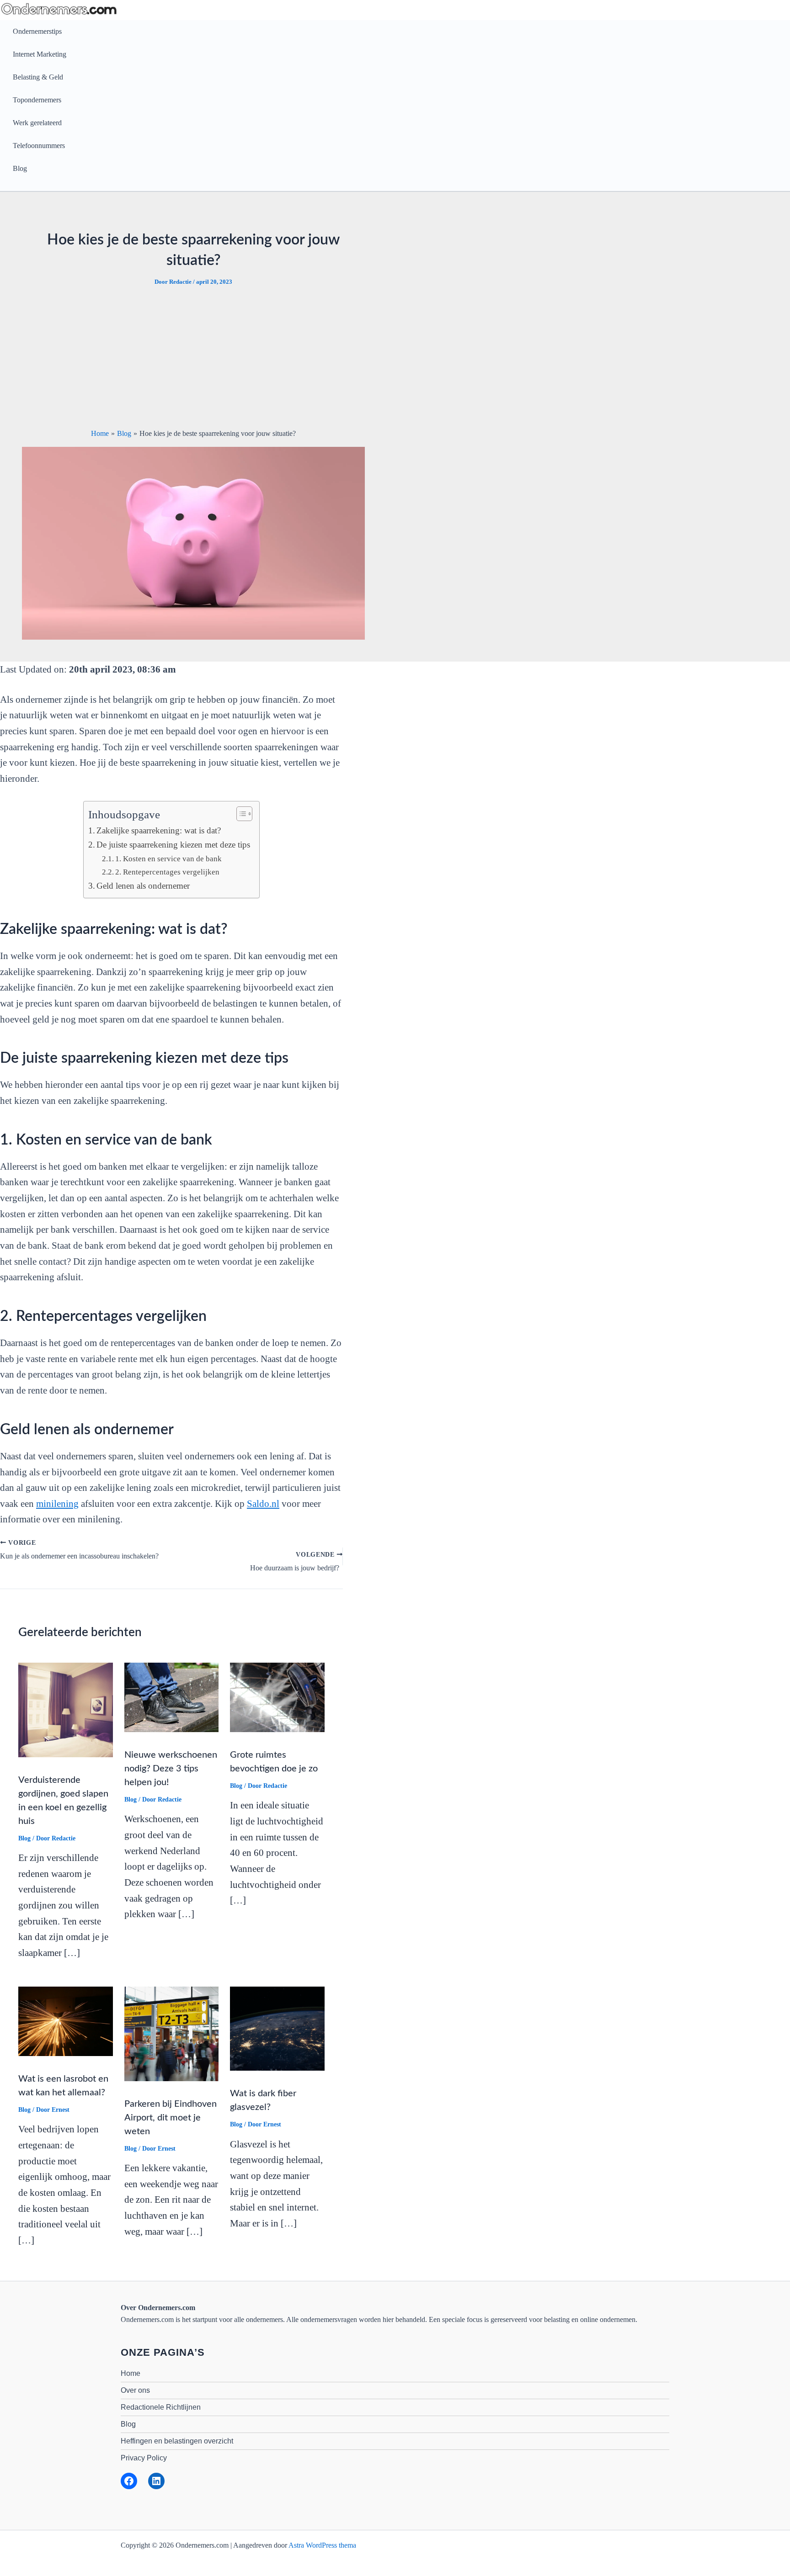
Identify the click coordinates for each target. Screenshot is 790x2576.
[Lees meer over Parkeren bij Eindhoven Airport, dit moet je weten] (172, 2033)
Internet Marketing (40, 54)
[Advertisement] (193, 357)
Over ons (135, 2390)
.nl (263, 1504)
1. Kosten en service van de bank (168, 859)
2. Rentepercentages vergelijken (167, 872)
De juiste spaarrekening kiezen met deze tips (173, 845)
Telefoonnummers (39, 146)
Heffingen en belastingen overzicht (177, 2441)
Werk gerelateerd (37, 123)
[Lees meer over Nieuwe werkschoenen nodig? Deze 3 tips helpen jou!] (172, 1697)
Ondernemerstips (37, 31)
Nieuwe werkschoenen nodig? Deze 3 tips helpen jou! (171, 1769)
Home (131, 2373)
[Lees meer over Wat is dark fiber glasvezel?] (277, 2028)
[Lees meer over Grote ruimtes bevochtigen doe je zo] (277, 1697)
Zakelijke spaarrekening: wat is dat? (159, 830)
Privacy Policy (144, 2458)
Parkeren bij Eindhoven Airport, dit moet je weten (171, 2118)
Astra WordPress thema (322, 2545)
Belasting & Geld (38, 77)
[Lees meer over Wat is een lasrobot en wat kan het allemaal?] (66, 2021)
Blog (20, 168)
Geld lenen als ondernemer (143, 886)
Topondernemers (37, 100)
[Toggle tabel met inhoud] (240, 814)
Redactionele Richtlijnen (161, 2407)
